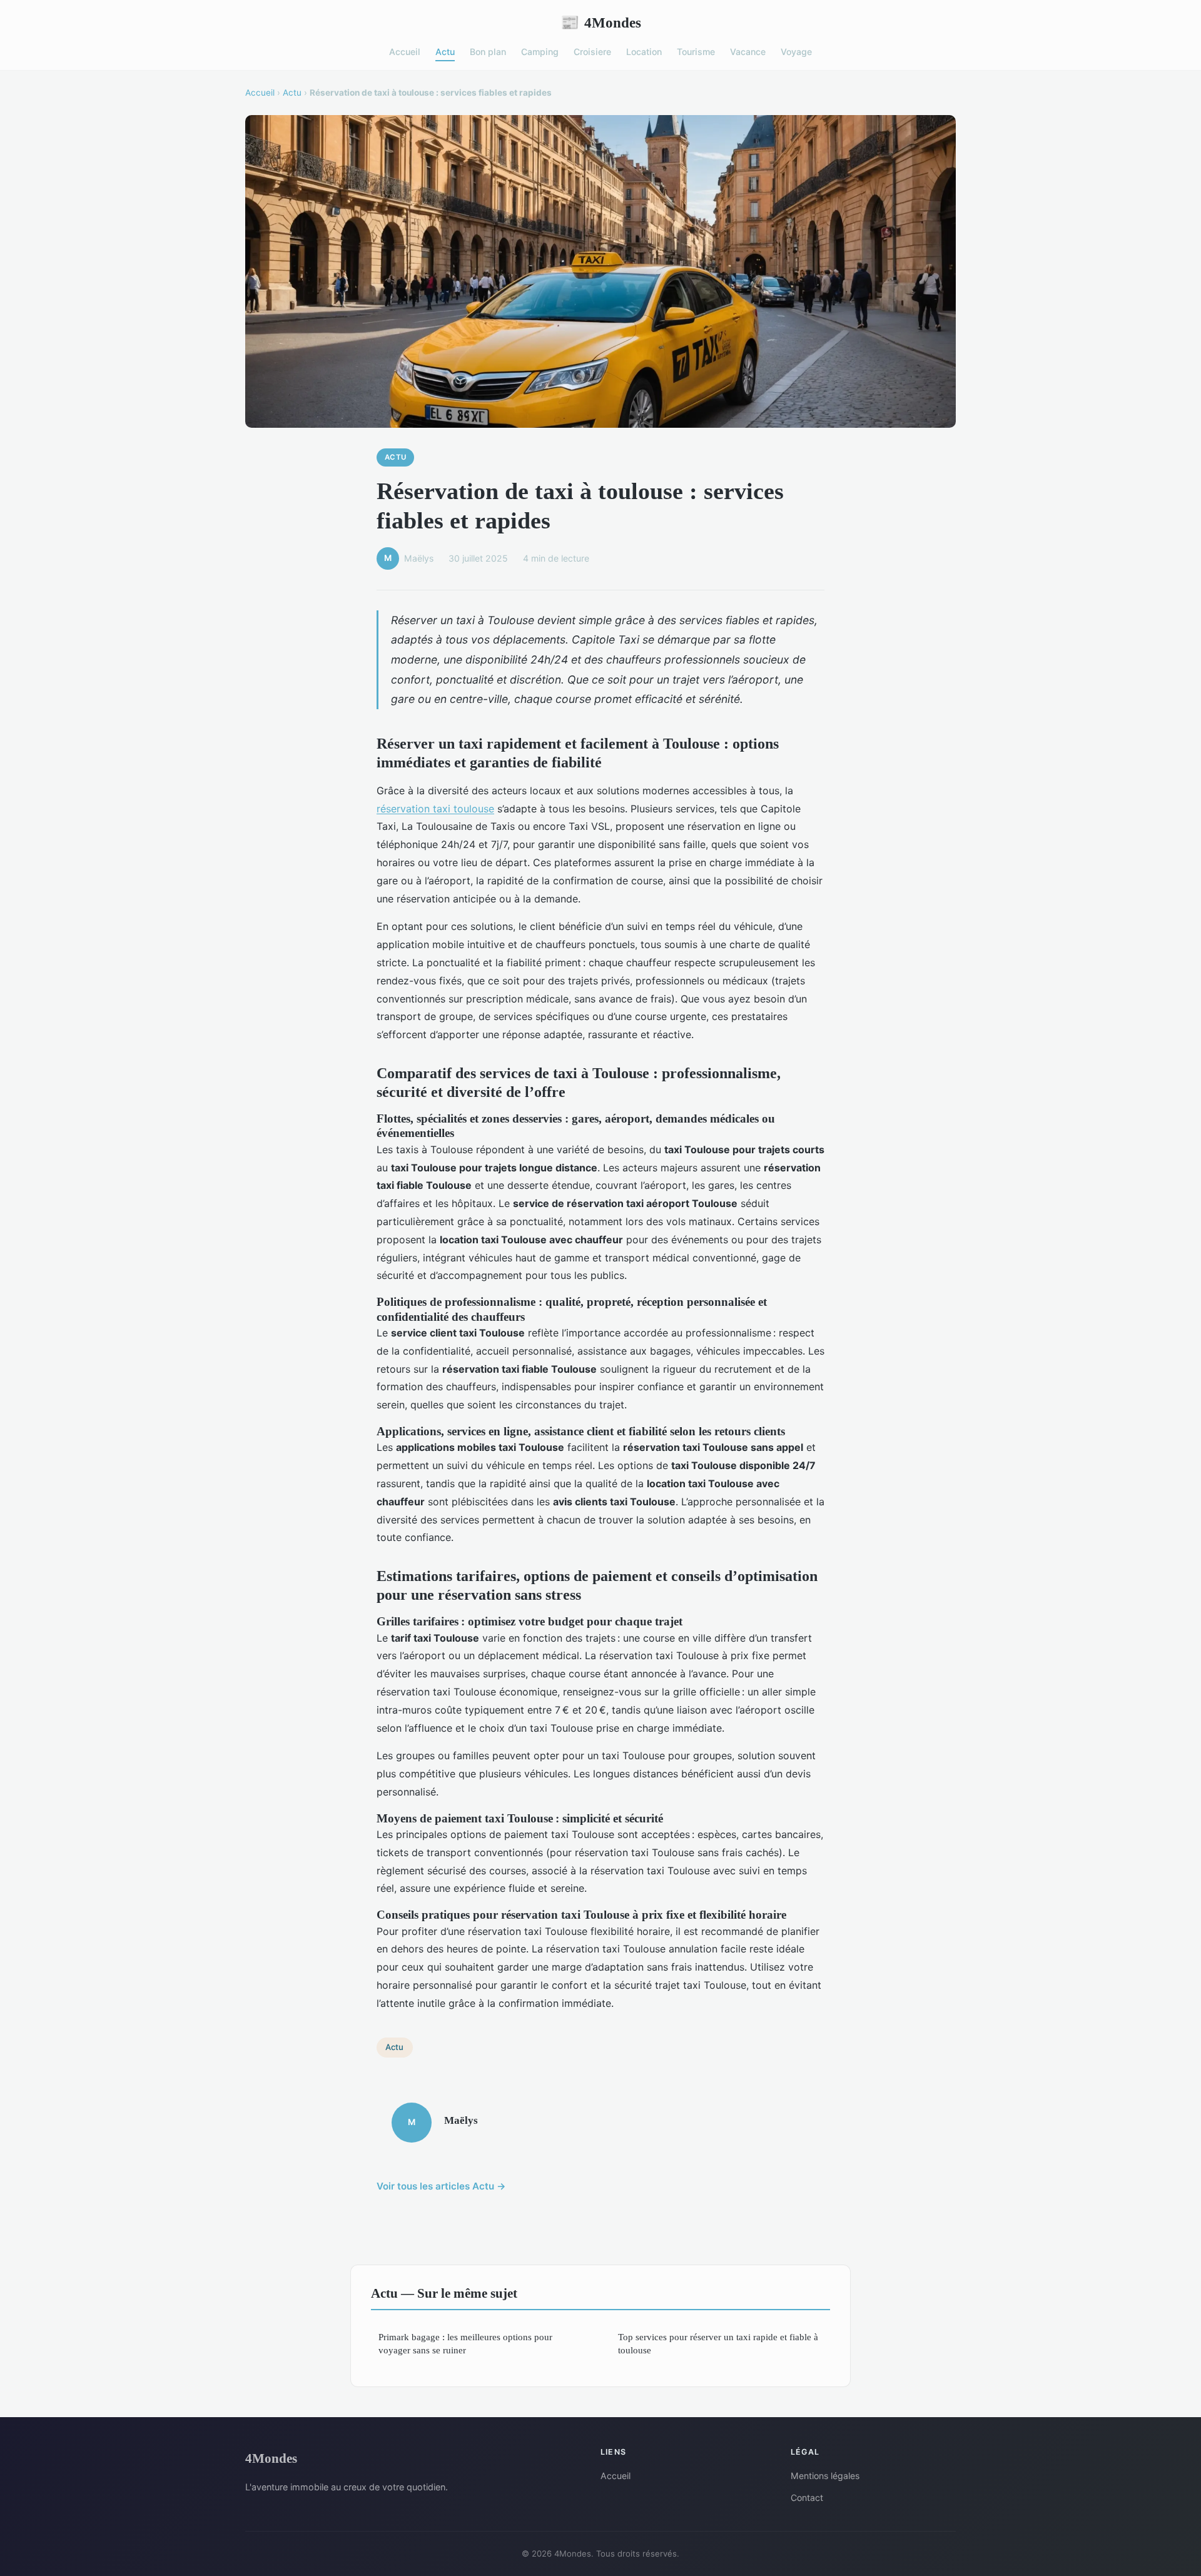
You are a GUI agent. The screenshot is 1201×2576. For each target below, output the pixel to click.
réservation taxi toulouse (435, 809)
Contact (807, 2498)
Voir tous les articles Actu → (441, 2186)
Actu (445, 52)
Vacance (748, 52)
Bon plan (488, 52)
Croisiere (592, 52)
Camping (540, 52)
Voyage (796, 52)
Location (644, 52)
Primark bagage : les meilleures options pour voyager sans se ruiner (465, 2343)
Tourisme (696, 52)
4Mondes (601, 23)
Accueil (405, 52)
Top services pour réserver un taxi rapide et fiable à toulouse (718, 2343)
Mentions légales (825, 2476)
